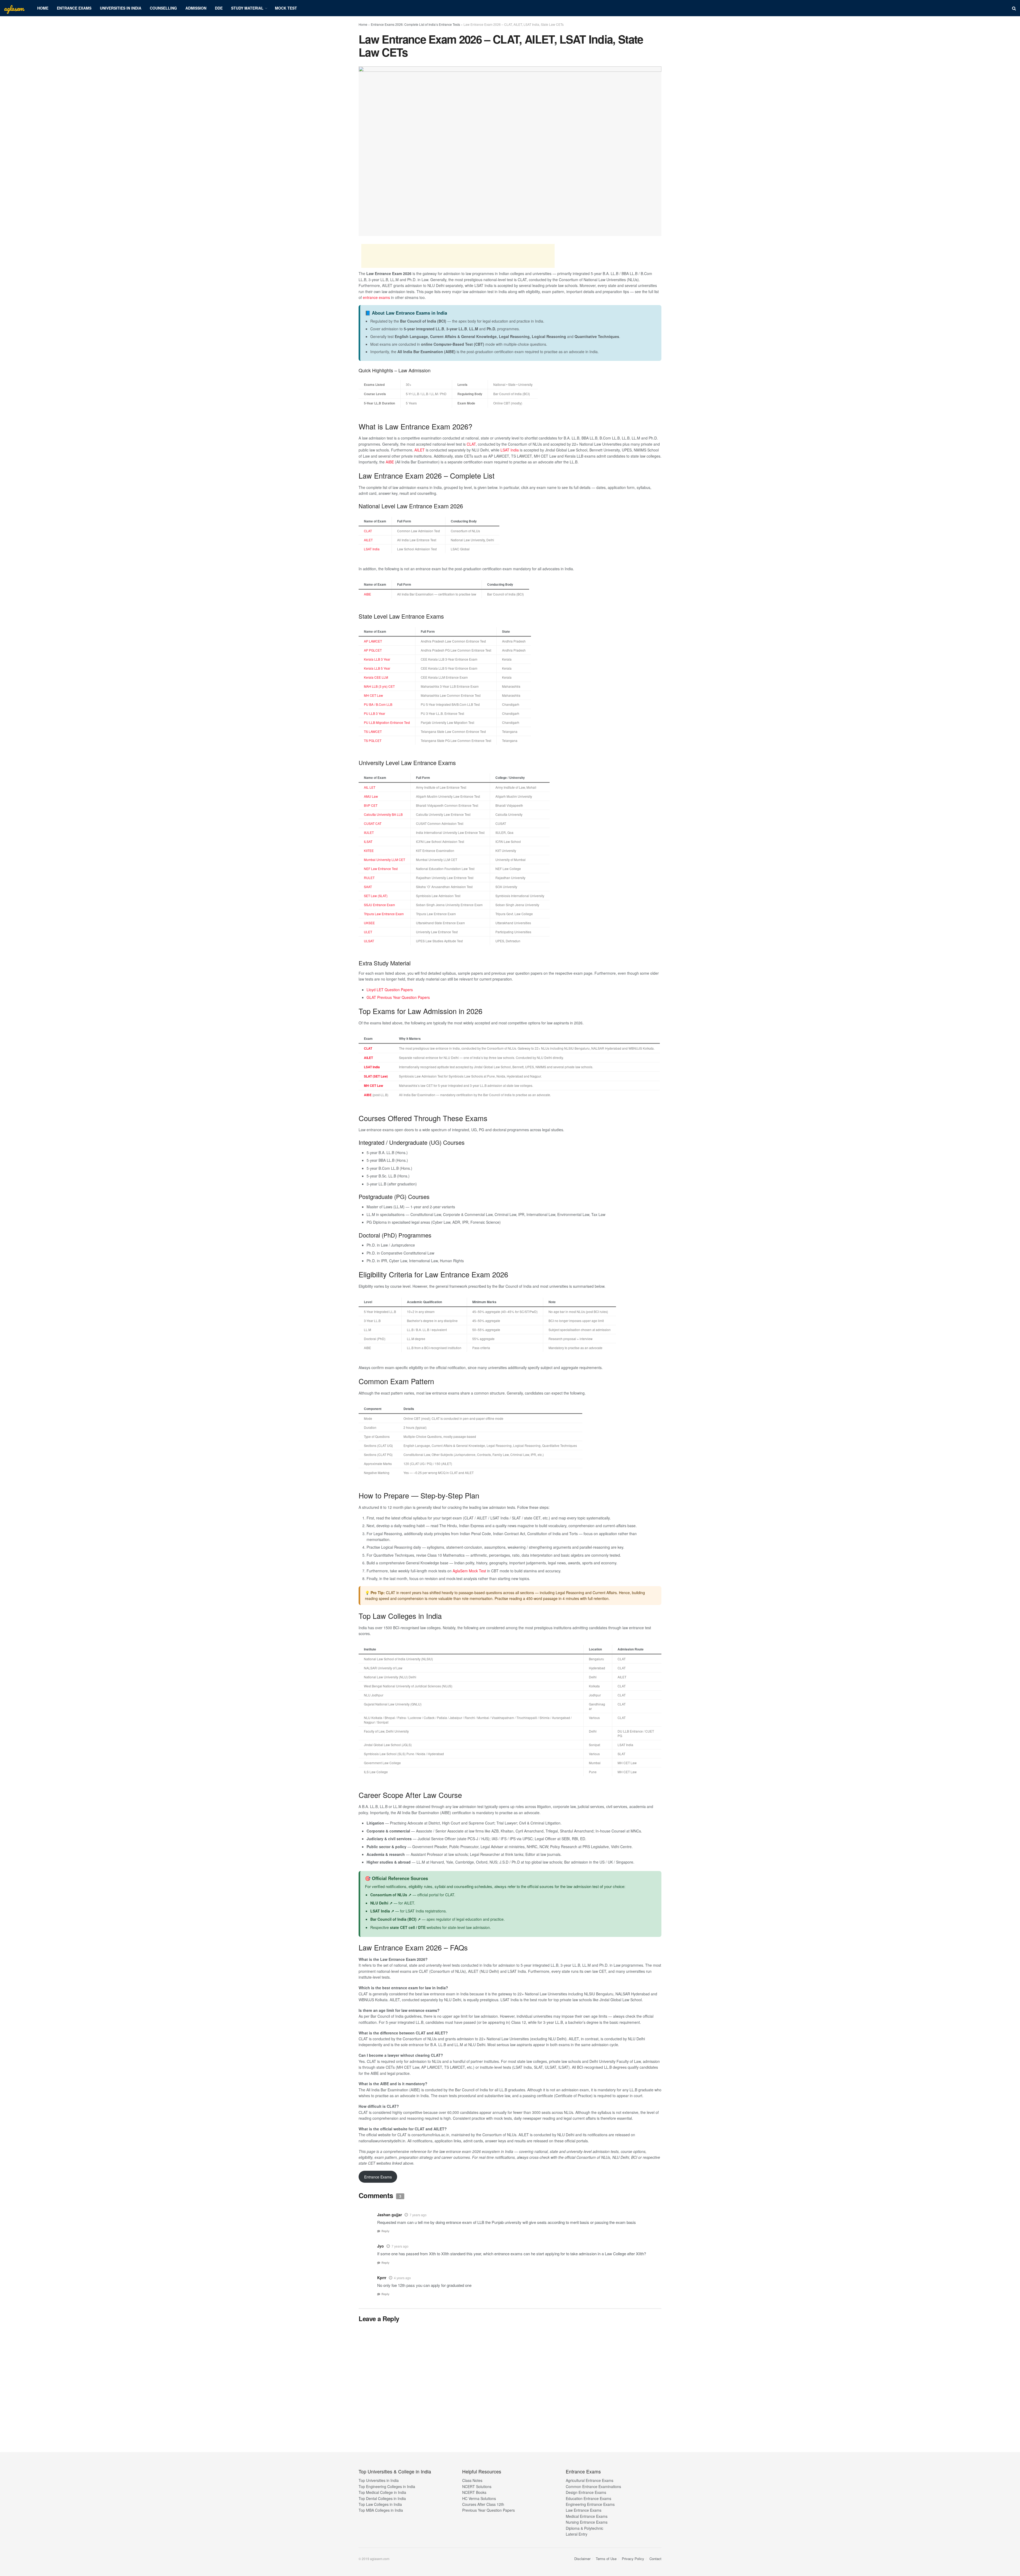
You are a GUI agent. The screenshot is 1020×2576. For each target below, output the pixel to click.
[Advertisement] (458, 256)
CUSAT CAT (373, 823)
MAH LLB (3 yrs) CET (379, 686)
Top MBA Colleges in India (381, 2510)
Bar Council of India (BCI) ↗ (396, 1919)
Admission (196, 8)
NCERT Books (474, 2492)
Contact (655, 2559)
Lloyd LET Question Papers (390, 990)
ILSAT (368, 841)
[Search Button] (1014, 8)
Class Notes (472, 2480)
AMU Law (371, 796)
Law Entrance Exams (584, 2510)
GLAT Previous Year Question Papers (398, 997)
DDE (219, 8)
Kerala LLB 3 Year (377, 659)
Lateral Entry (577, 2534)
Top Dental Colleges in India (382, 2498)
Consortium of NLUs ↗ (391, 1895)
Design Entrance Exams (586, 2492)
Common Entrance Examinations (593, 2486)
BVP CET (371, 805)
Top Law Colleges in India (380, 2504)
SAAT (368, 887)
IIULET (369, 832)
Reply (385, 2231)
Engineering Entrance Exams (590, 2504)
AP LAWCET (373, 641)
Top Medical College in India (382, 2492)
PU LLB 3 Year (375, 713)
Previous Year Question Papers (488, 2510)
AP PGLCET (373, 650)
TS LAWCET (373, 731)
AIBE (390, 462)
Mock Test (286, 8)
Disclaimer (582, 2559)
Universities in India (121, 8)
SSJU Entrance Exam (379, 905)
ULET (368, 932)
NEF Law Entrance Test (381, 869)
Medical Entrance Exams (587, 2516)
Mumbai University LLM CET (384, 860)
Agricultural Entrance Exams (590, 2480)
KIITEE (369, 850)
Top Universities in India (379, 2480)
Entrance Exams (74, 8)
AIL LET (370, 787)
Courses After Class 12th (483, 2504)
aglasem (14, 8)
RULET (369, 878)
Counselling (163, 8)
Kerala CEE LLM (376, 677)
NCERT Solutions (477, 2486)
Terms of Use (606, 2559)
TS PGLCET (373, 740)
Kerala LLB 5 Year (377, 668)
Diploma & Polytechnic (585, 2528)
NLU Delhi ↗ (381, 1903)
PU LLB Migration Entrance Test (387, 722)
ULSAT (369, 941)
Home (43, 8)
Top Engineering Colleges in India (387, 2486)
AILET (420, 450)
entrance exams (376, 297)
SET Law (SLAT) (376, 896)
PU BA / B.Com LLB (378, 704)
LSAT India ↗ (382, 1911)
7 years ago (418, 2215)
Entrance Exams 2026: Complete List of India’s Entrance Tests (415, 24)
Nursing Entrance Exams (587, 2522)
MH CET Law (373, 695)
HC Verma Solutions (479, 2498)
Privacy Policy (633, 2559)
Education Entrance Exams (588, 2498)
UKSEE (369, 923)
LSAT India (510, 450)
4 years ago (402, 2278)
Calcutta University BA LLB (383, 814)
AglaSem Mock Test (469, 1571)
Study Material (247, 8)
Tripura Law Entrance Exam (384, 914)
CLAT (471, 444)
